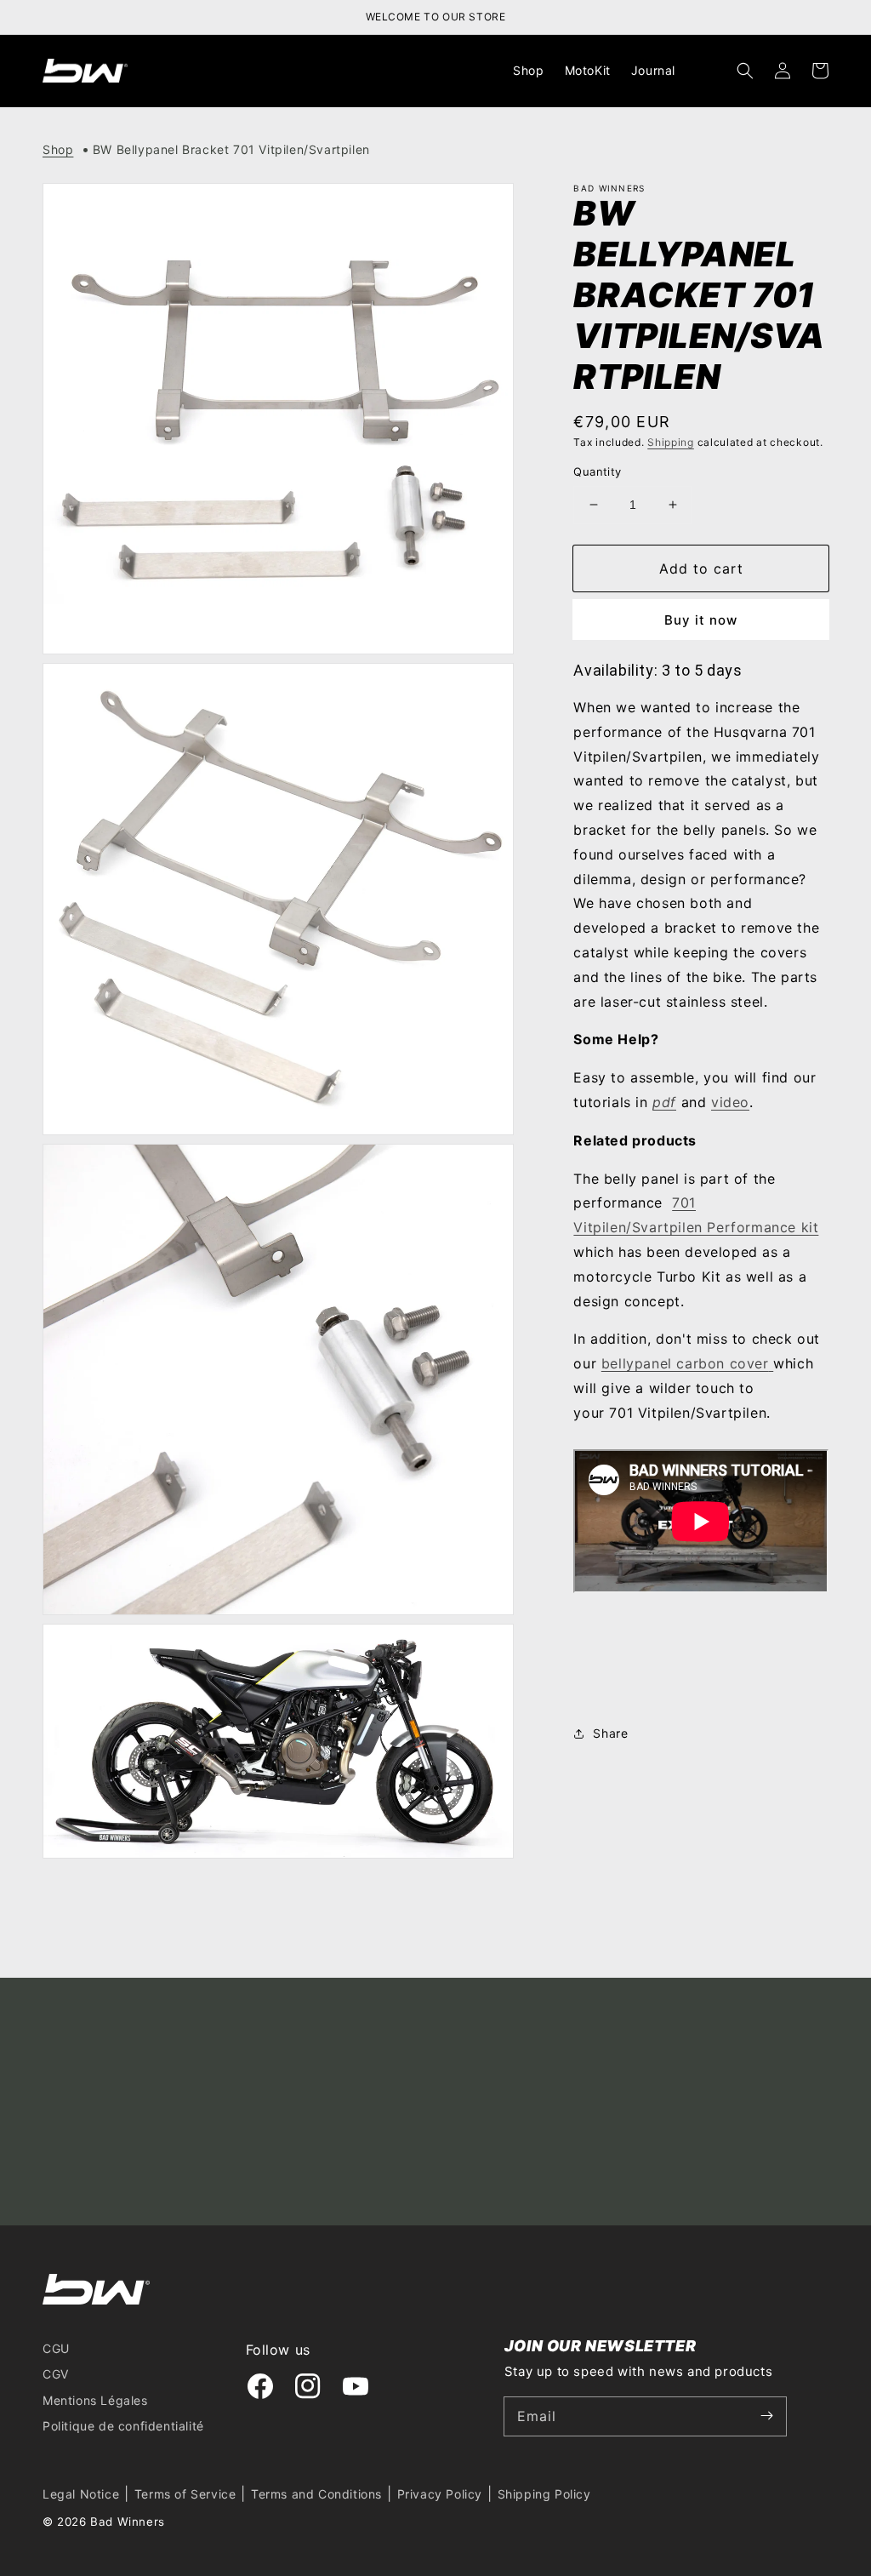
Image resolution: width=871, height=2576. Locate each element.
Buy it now (701, 620)
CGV (56, 2374)
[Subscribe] (767, 2416)
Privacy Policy (440, 2494)
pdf (664, 1102)
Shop (58, 149)
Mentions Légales (95, 2400)
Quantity (597, 471)
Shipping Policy (544, 2494)
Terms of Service (185, 2494)
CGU (56, 2348)
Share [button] (610, 1733)
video (730, 1102)
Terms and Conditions (316, 2494)
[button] (745, 71)
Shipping (671, 442)
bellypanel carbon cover (685, 1363)
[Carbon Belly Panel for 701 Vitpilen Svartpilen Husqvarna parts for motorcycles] (771, 1363)
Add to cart (701, 568)
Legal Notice (81, 2494)
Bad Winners (128, 2522)
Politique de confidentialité (123, 2426)
